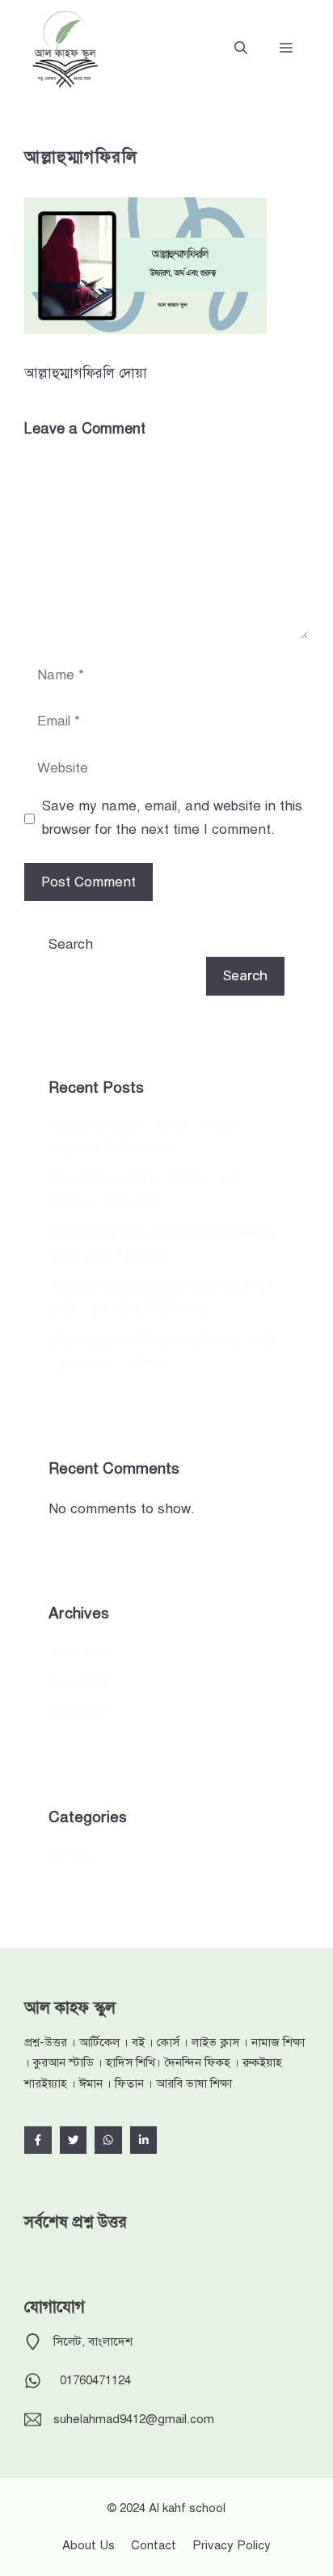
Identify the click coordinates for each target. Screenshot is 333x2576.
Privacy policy (232, 2545)
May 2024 (78, 1683)
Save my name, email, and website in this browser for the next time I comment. (172, 818)
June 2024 (80, 1653)
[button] (241, 49)
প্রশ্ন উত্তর (70, 1857)
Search (71, 944)
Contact (154, 2545)
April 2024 (78, 1713)
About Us (89, 2545)
